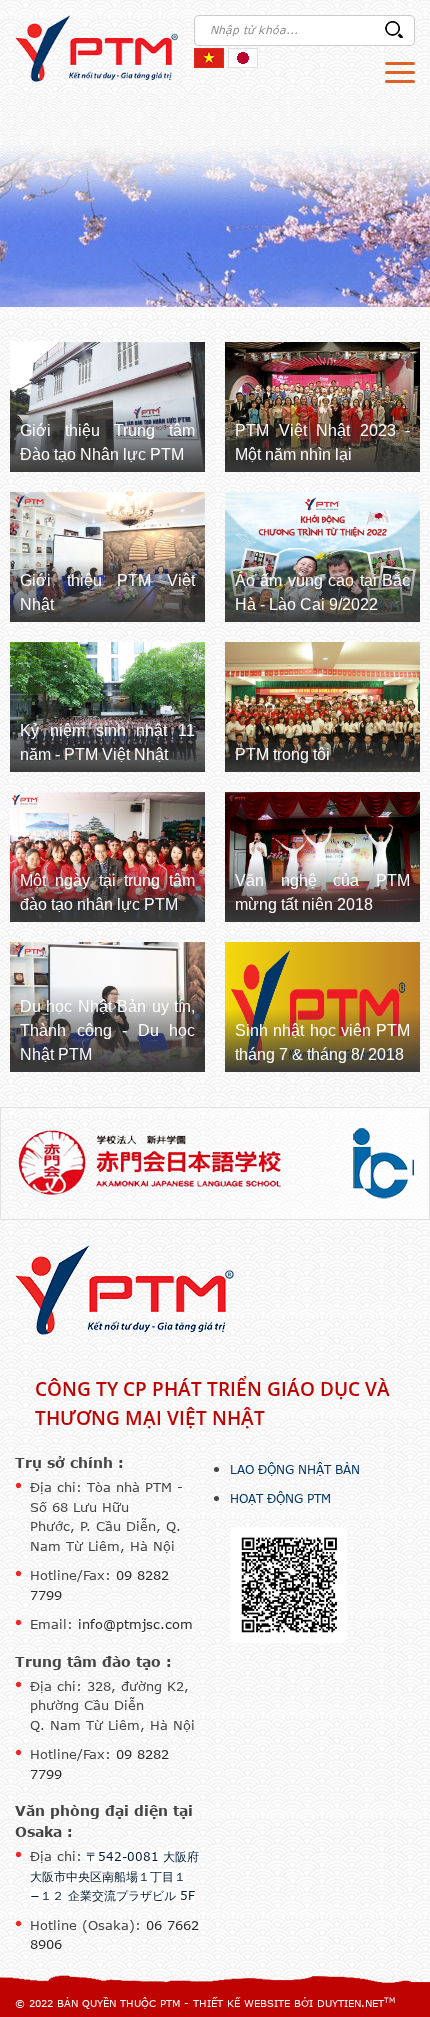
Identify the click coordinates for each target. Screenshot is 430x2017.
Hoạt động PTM (280, 1498)
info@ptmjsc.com (135, 1624)
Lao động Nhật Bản (295, 1469)
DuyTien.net (350, 2003)
